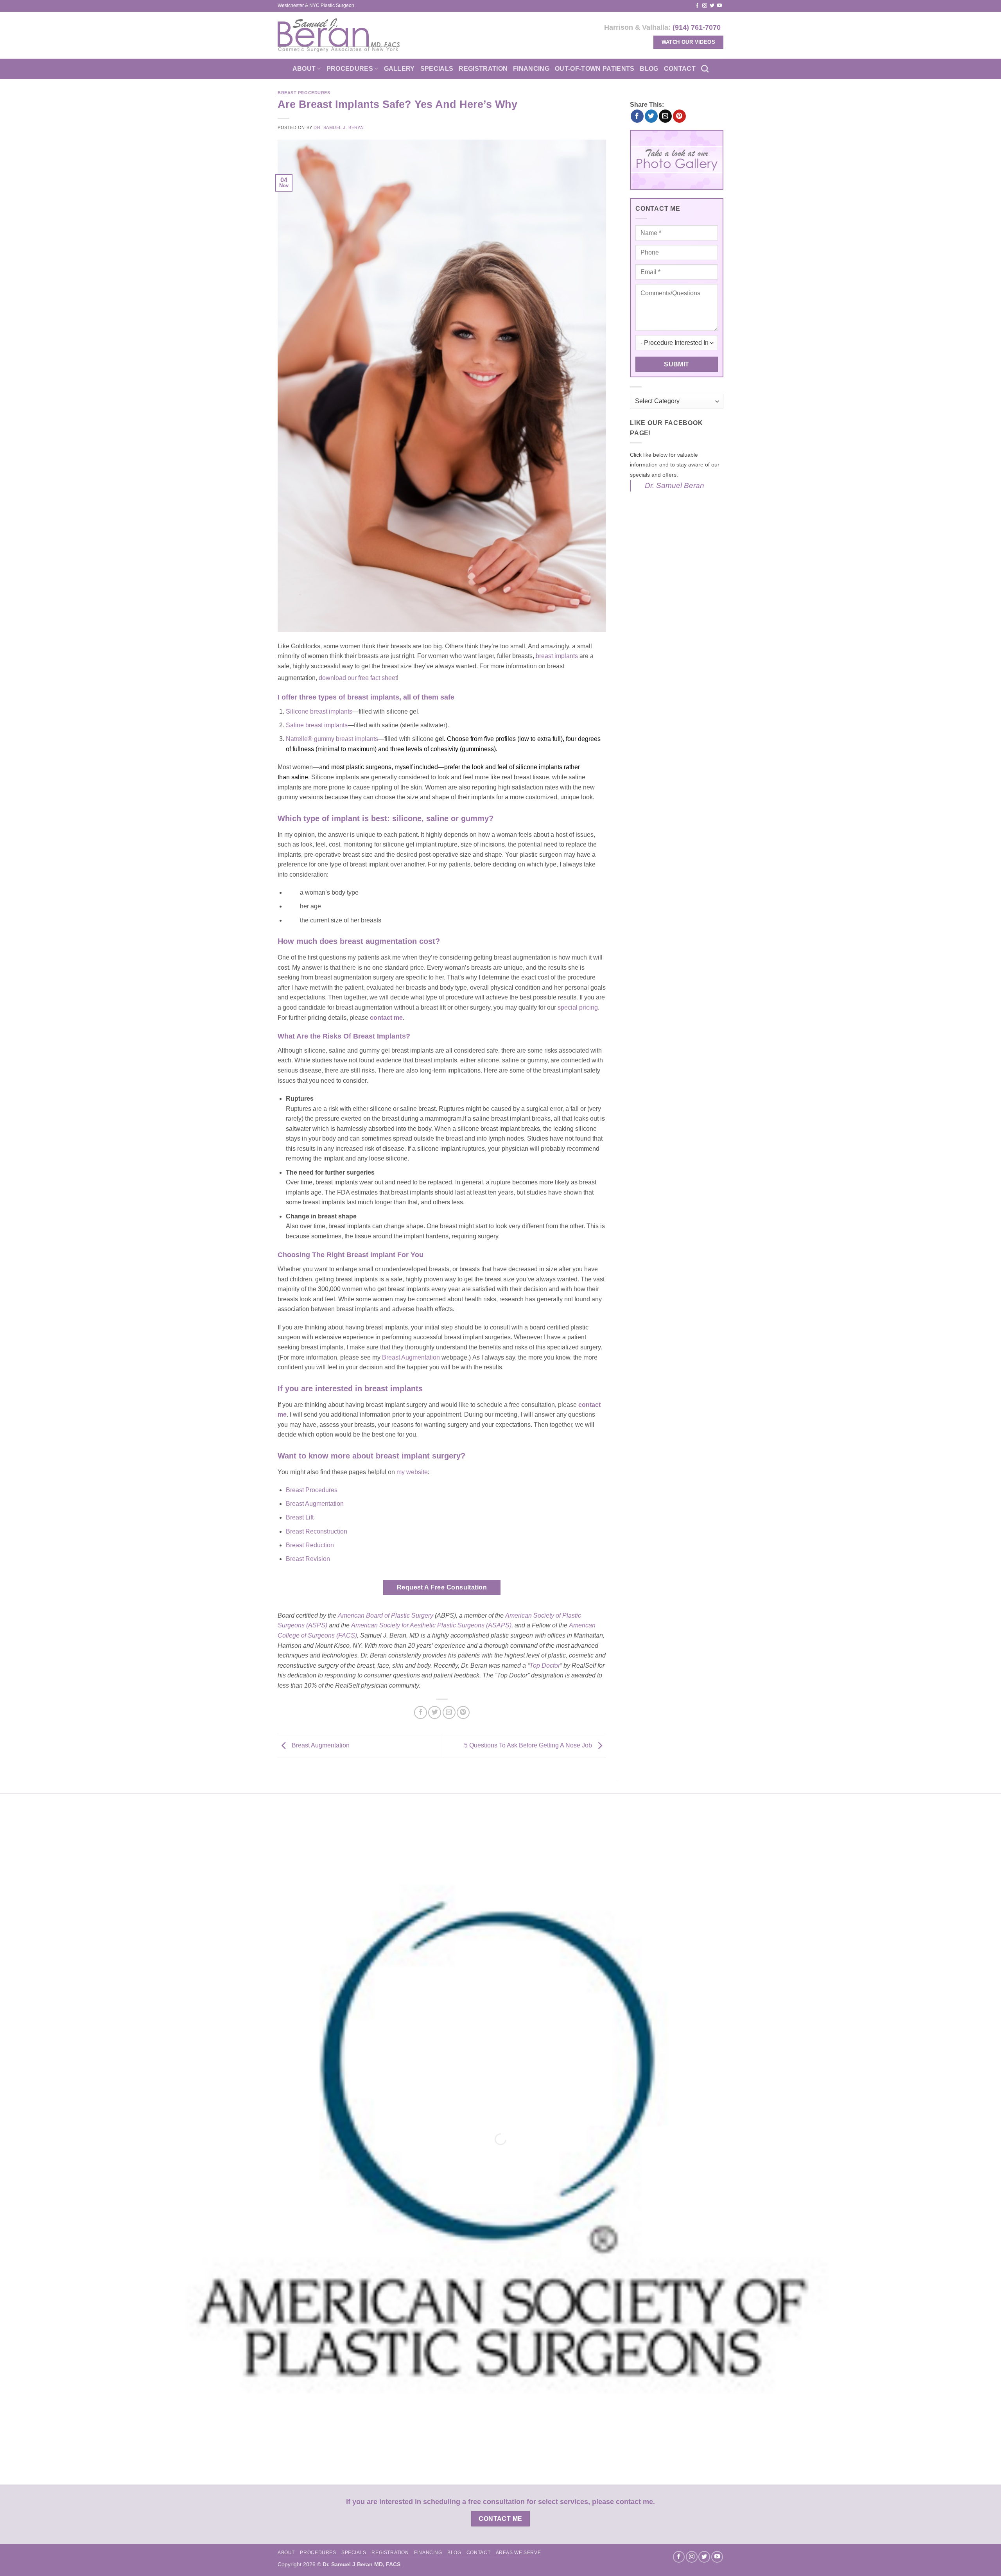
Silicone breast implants (319, 711)
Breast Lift (300, 1517)
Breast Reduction (310, 1545)
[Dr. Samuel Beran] (339, 35)
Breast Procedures (304, 93)
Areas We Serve (518, 2553)
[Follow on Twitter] (712, 6)
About (304, 69)
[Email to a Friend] (449, 1712)
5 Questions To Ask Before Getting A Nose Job (529, 1745)
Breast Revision (308, 1559)
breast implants (557, 656)
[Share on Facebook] (421, 1712)
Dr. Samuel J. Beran (339, 127)
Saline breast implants (317, 725)
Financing (531, 69)
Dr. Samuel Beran (675, 485)
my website (412, 1472)
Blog (649, 69)
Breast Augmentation (412, 1357)
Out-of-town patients (595, 69)
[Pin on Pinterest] (463, 1712)
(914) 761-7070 (697, 27)
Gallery (399, 69)
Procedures (350, 69)
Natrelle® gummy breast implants (332, 739)
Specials (437, 69)
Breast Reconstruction (317, 1531)
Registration (483, 69)
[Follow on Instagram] (705, 6)
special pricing (578, 1007)
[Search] (705, 69)
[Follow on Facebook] (697, 6)
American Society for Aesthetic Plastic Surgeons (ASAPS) (431, 1625)
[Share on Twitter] (435, 1712)
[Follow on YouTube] (719, 6)
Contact (680, 69)
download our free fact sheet (358, 678)
